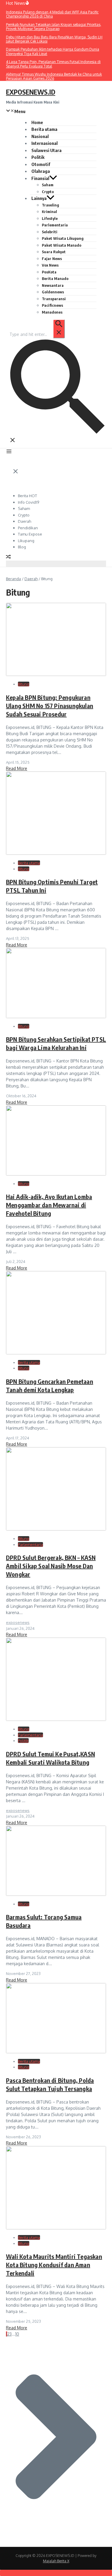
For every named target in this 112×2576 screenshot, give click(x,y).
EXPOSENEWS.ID (31, 92)
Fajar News (52, 259)
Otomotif (41, 164)
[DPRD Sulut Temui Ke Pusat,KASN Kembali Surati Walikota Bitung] (56, 1719)
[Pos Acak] (8, 557)
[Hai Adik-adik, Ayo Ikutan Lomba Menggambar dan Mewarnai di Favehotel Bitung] (56, 1174)
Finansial (40, 178)
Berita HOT (27, 496)
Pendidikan (28, 528)
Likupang (26, 541)
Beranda (13, 579)
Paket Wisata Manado (62, 245)
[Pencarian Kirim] (59, 329)
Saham (48, 185)
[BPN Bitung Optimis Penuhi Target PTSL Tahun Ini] (56, 853)
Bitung (24, 684)
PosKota (49, 272)
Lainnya (39, 198)
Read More (17, 768)
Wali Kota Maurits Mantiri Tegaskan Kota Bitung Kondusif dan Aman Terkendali (54, 2265)
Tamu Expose (30, 534)
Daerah (24, 521)
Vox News (50, 265)
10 (17, 2334)
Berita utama (44, 129)
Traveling (50, 205)
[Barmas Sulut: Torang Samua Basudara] (56, 1894)
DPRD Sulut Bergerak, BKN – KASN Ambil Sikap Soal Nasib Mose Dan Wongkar (51, 1566)
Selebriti (50, 232)
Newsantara (53, 285)
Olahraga (41, 171)
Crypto (48, 192)
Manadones (52, 312)
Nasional (40, 136)
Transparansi (54, 299)
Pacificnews (52, 305)
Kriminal (49, 212)
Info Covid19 (29, 502)
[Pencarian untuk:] (37, 334)
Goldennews (53, 292)
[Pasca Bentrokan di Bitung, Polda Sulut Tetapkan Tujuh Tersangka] (56, 2052)
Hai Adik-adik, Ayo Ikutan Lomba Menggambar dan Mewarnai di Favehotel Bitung (49, 1205)
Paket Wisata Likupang (63, 238)
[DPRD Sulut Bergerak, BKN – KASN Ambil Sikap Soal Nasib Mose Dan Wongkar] (56, 1529)
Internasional (45, 143)
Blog (22, 547)
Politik (38, 157)
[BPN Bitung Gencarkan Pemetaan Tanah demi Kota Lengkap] (56, 1353)
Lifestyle (50, 218)
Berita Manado (55, 278)
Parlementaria (55, 225)
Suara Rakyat (54, 252)
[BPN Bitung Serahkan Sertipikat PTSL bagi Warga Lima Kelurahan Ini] (56, 1017)
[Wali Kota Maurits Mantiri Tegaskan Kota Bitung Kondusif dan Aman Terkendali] (56, 2228)
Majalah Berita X (56, 2561)
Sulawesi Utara (46, 150)
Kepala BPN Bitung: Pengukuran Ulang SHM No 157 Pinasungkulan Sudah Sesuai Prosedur (50, 706)
